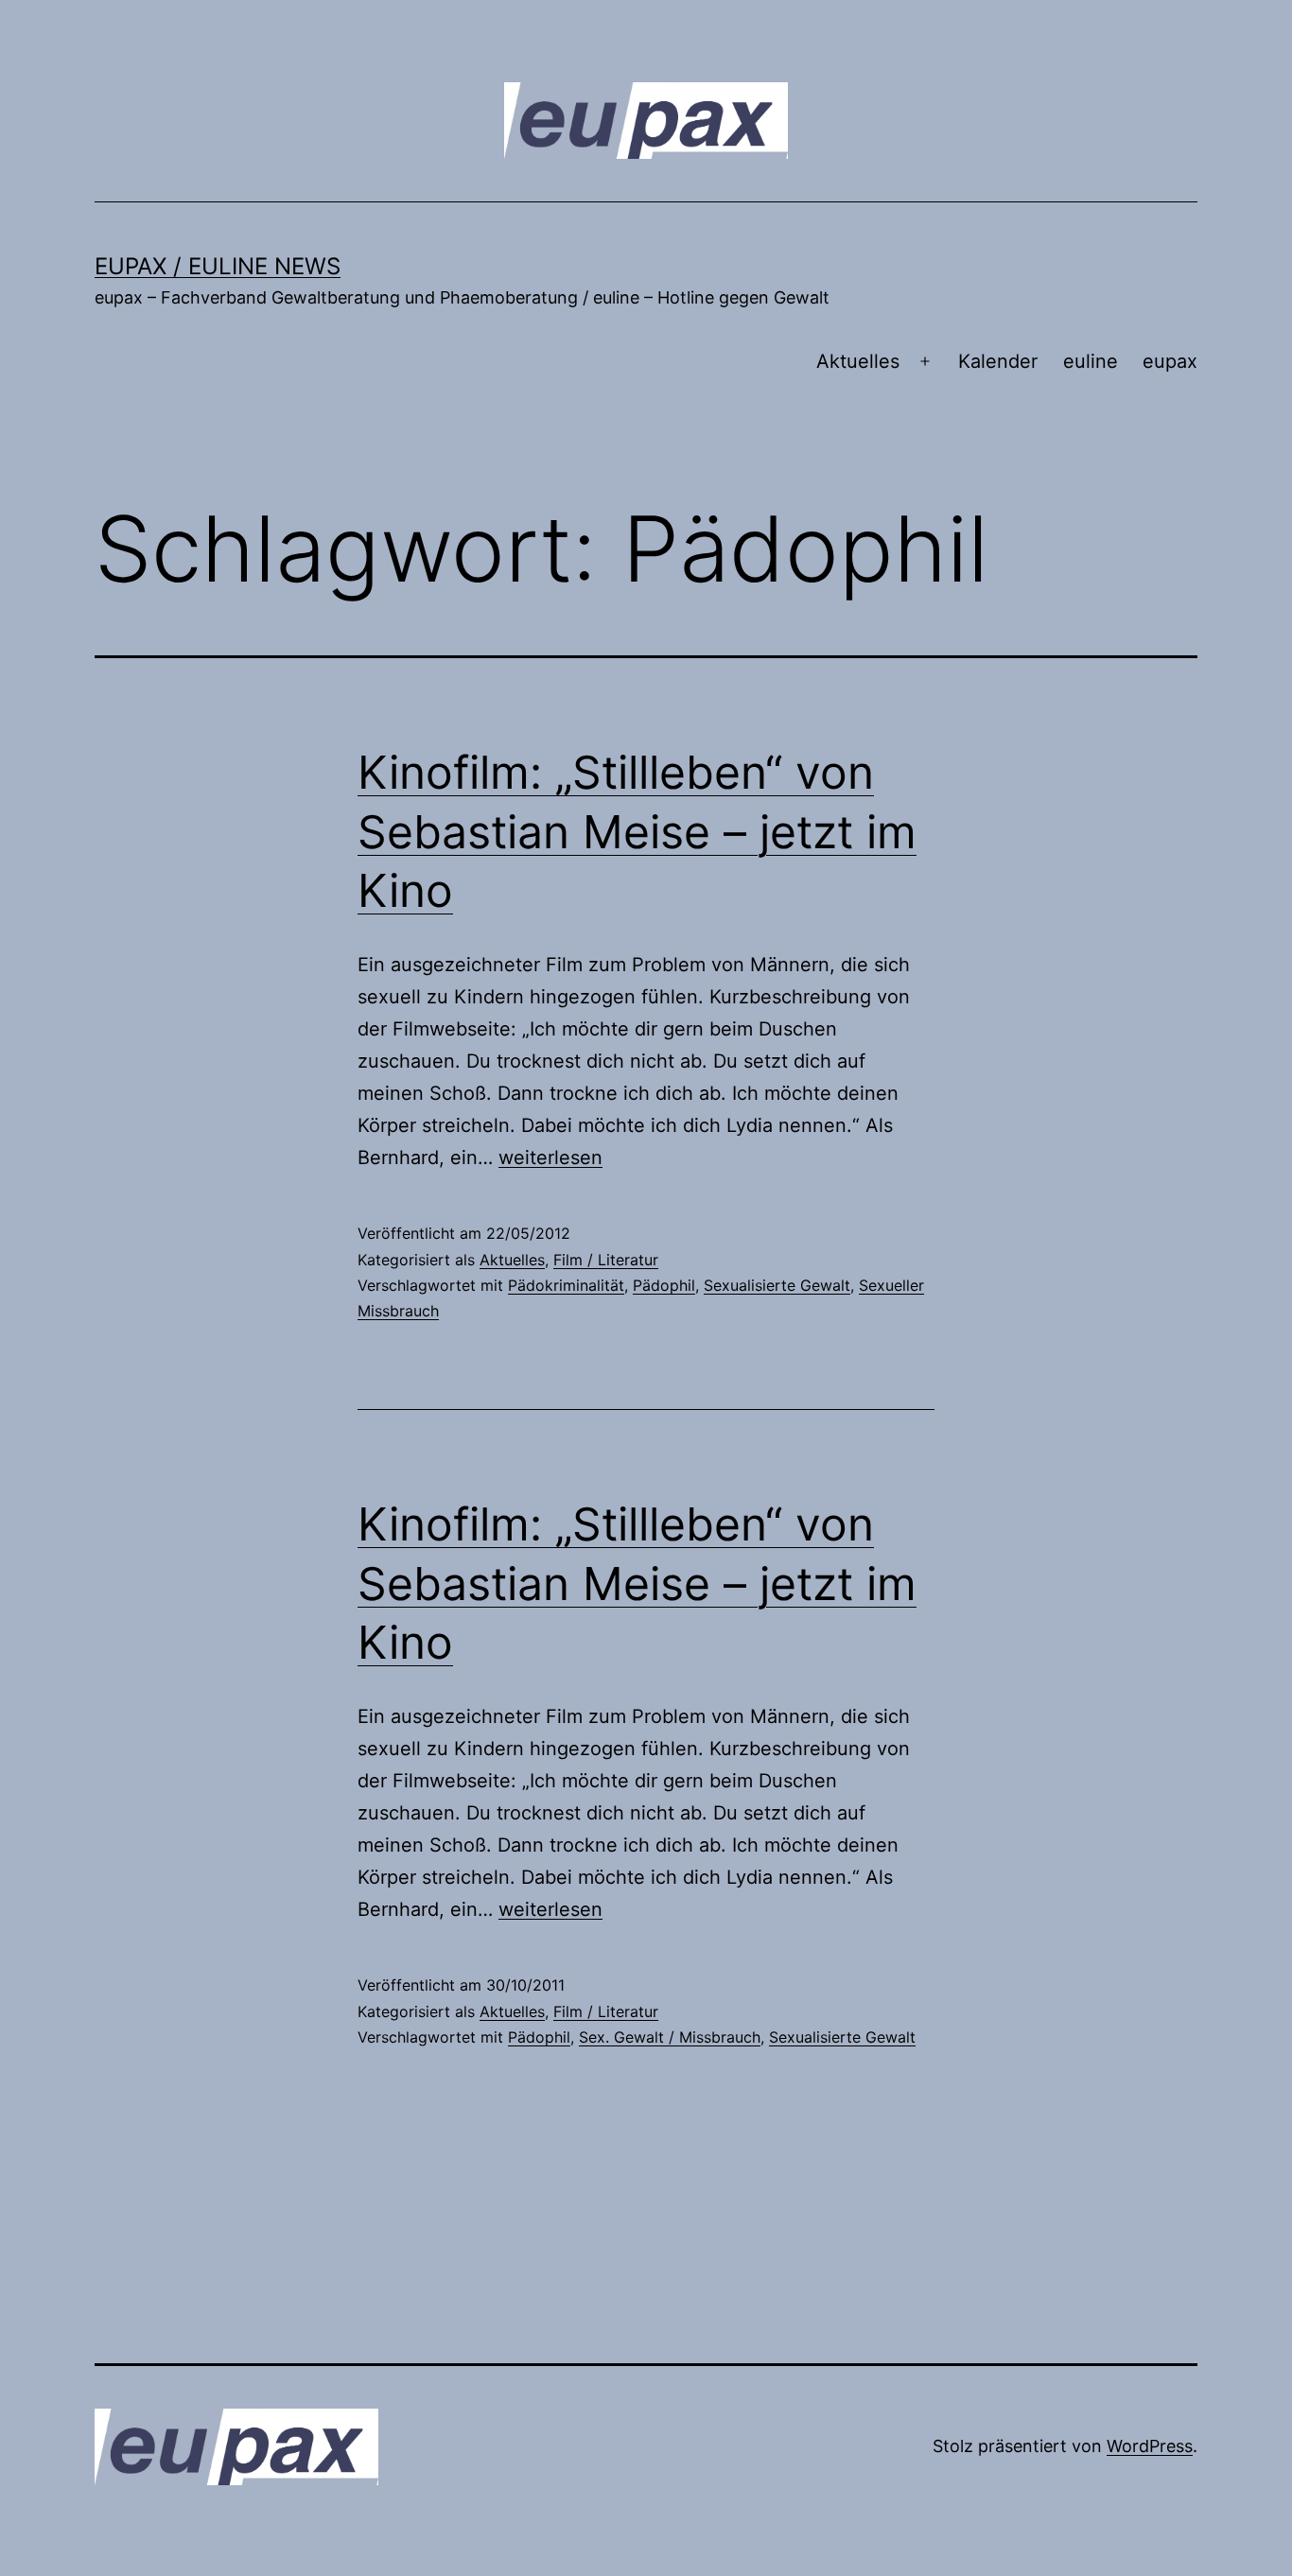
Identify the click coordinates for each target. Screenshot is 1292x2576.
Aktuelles (858, 361)
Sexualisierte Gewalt (777, 1285)
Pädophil (664, 1285)
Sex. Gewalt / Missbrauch (670, 2037)
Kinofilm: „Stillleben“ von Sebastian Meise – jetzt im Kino (637, 831)
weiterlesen (550, 1157)
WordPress (1150, 2446)
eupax (1170, 361)
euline (1091, 361)
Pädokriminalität (566, 1285)
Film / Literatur (606, 1260)
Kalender (998, 361)
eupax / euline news (218, 266)
